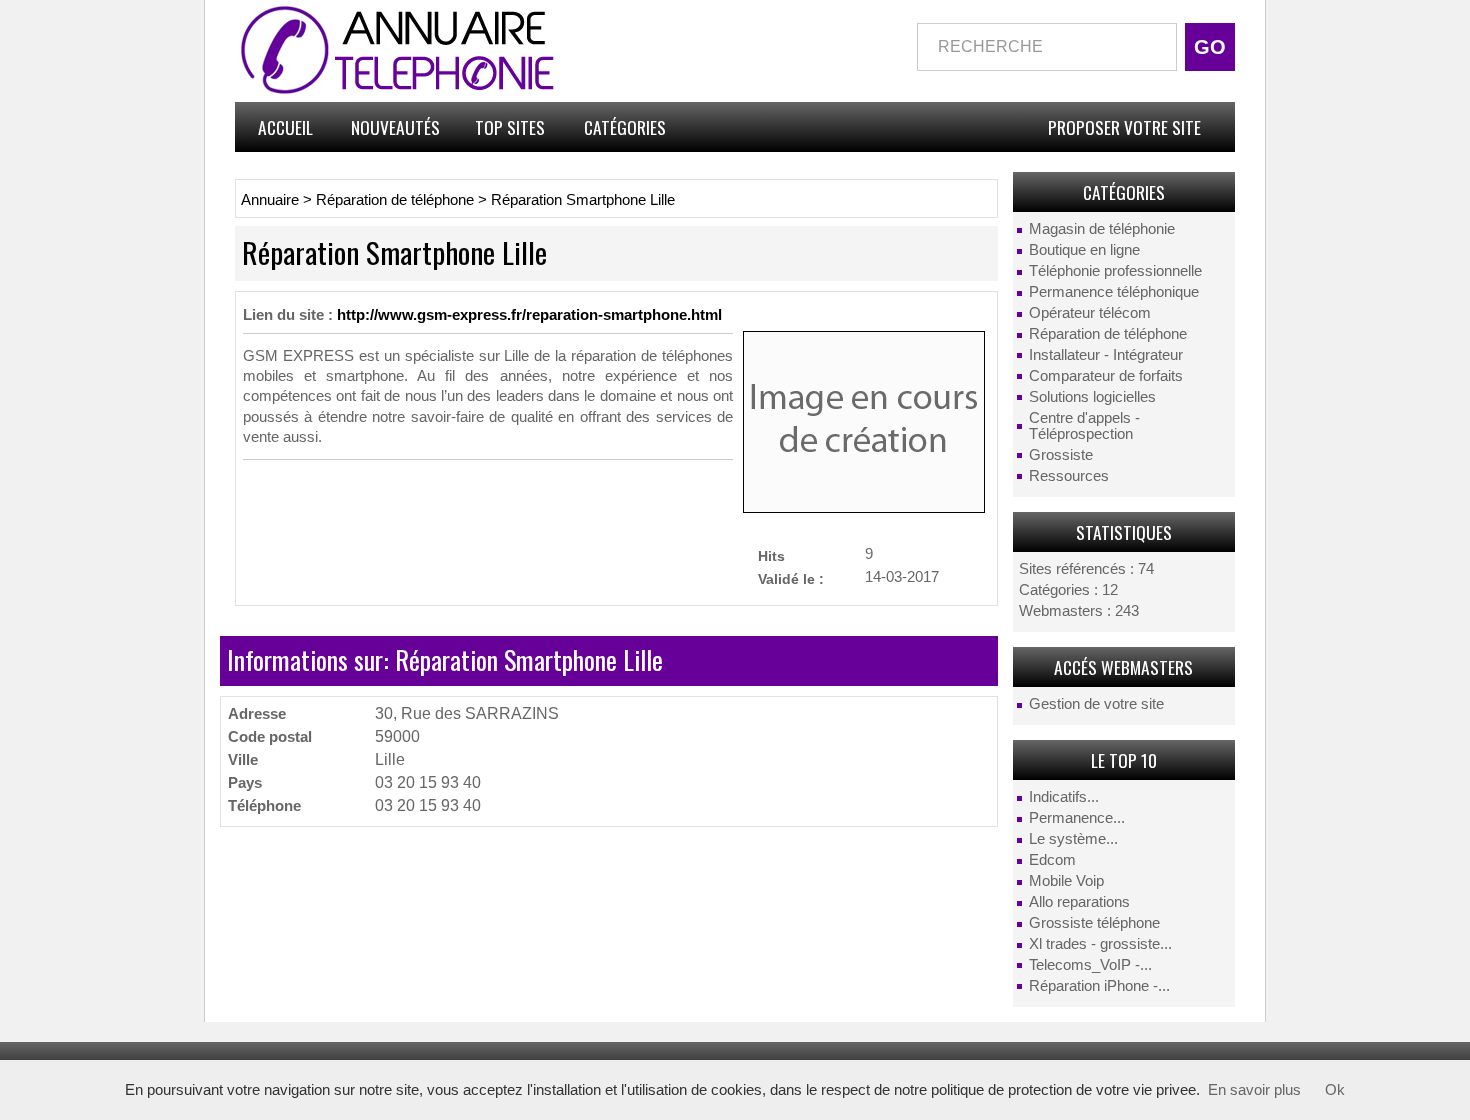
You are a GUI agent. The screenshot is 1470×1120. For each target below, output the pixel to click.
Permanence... (1077, 818)
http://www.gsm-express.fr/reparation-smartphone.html (529, 315)
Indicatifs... (1064, 797)
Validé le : (791, 578)
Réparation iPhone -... (1099, 986)
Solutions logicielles (1092, 397)
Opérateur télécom (1090, 313)
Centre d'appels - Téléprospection (1084, 426)
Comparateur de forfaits (1106, 376)
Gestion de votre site (1096, 704)
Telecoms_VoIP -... (1090, 965)
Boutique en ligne (1084, 250)
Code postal (270, 736)
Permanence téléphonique (1114, 292)
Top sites (510, 127)
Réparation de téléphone (1108, 334)
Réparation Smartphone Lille (583, 200)
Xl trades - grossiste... (1100, 944)
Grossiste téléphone (1094, 923)
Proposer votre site (1124, 127)
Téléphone (264, 805)
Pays (245, 782)
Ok (1335, 1090)
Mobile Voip (1066, 881)
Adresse (257, 713)
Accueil (285, 127)
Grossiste (1061, 455)
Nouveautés (395, 127)
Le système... (1073, 839)
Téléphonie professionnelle (1115, 271)
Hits (771, 555)
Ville (243, 759)
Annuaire (270, 200)
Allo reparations (1079, 902)
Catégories (625, 127)
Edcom (1052, 860)
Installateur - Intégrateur (1106, 355)
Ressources (1069, 476)
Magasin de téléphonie (1102, 229)
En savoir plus (1254, 1090)
